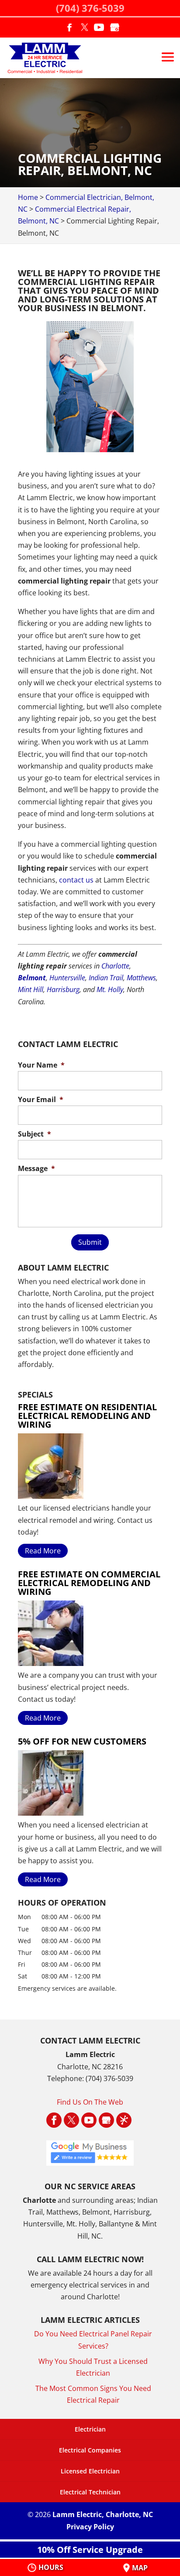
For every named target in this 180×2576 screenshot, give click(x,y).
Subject (35, 1134)
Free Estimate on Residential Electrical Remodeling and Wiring (87, 1416)
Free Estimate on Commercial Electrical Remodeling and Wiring (89, 1583)
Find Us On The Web (90, 2102)
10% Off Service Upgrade (90, 2550)
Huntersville (67, 978)
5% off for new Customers (82, 1741)
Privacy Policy (90, 2527)
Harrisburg (63, 989)
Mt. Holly (110, 989)
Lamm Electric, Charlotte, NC (103, 2514)
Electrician (90, 2429)
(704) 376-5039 (90, 8)
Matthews (141, 978)
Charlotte (115, 966)
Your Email (41, 1100)
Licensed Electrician (90, 2471)
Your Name (41, 1065)
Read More (43, 1551)
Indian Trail (106, 978)
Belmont (32, 978)
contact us (76, 880)
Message (36, 1169)
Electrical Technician (90, 2492)
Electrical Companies (90, 2450)
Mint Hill (31, 989)
